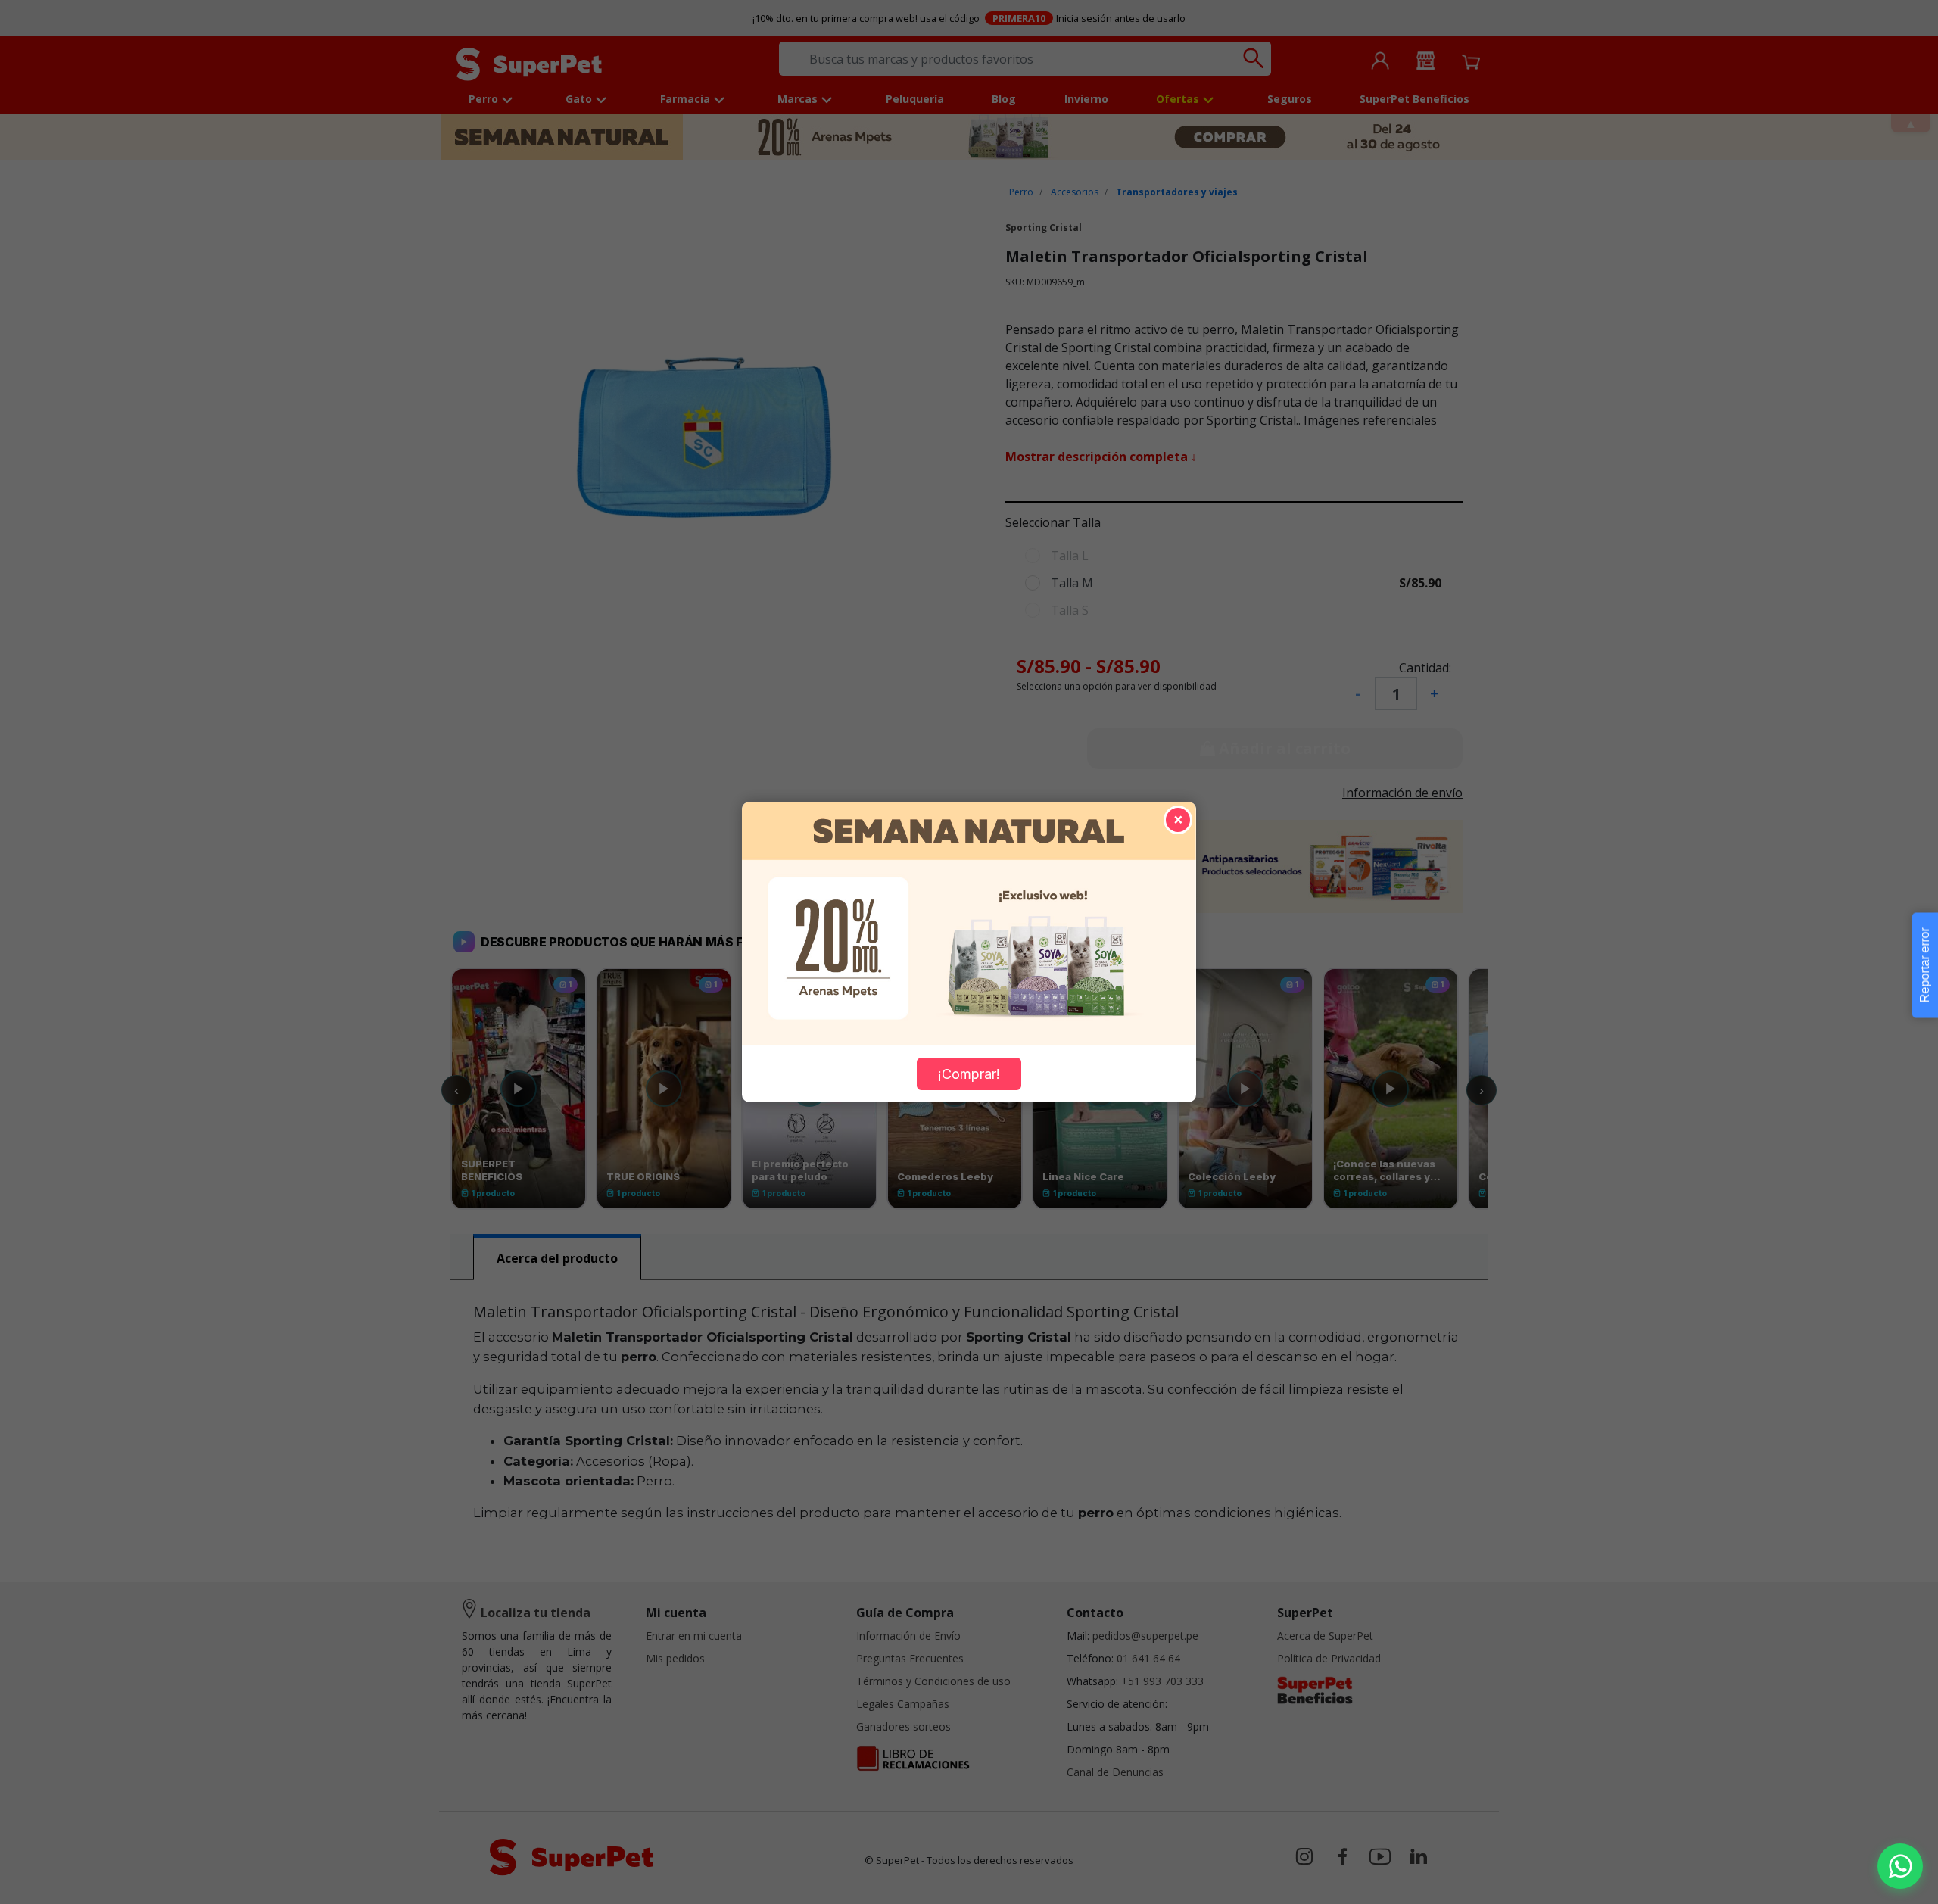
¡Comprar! (969, 1074)
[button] (1900, 1866)
